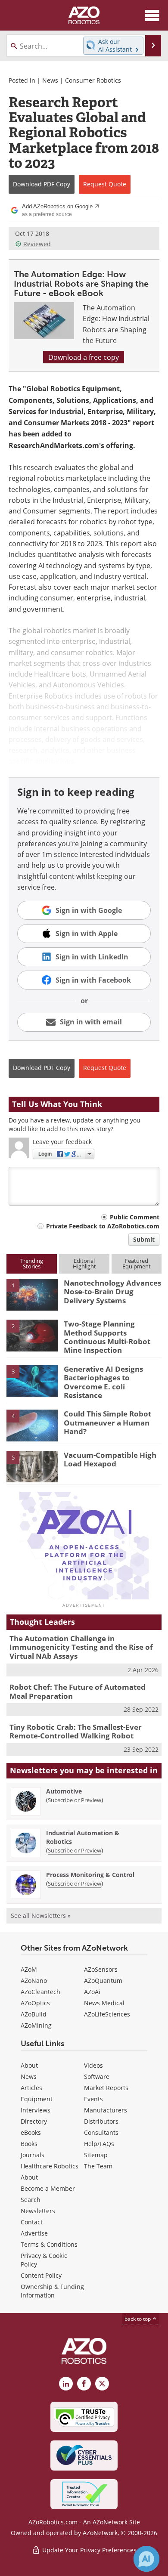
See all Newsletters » (41, 1916)
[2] (32, 1335)
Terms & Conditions (49, 2244)
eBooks (31, 2132)
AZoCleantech (40, 1992)
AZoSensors (101, 1969)
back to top (138, 2319)
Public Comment (135, 1217)
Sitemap (96, 2155)
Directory (34, 2121)
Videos (93, 2065)
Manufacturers (106, 2110)
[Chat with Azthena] (146, 2559)
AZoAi (92, 1992)
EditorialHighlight (84, 1263)
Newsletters (38, 2211)
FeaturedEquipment (137, 1263)
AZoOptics (35, 2003)
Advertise (34, 2233)
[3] (32, 1380)
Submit (144, 1239)
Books (29, 2144)
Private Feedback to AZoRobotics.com (103, 1226)
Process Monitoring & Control (90, 1875)
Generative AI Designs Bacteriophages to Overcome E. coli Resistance (103, 1382)
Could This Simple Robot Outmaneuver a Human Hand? (107, 1423)
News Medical (104, 2003)
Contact (32, 2222)
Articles (31, 2088)
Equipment (37, 2099)
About (29, 2065)
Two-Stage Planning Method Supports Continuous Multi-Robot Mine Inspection (107, 1337)
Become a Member (48, 2188)
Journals (33, 2155)
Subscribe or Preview (75, 1800)
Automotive (64, 1791)
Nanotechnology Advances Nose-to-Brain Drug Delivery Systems (112, 1292)
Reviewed (37, 244)
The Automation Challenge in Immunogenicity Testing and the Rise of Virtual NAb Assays (81, 1647)
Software (97, 2077)
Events (93, 2099)
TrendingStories (32, 1263)
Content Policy (41, 2275)
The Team (98, 2166)
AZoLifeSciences (107, 2014)
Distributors (101, 2121)
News (50, 80)
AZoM (29, 1969)
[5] (32, 1466)
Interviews (36, 2110)
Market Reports (106, 2088)
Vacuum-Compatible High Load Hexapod (110, 1459)
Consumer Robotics (93, 80)
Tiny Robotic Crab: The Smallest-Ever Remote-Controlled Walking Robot (76, 1731)
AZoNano (34, 1981)
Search (31, 2200)
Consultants (101, 2132)
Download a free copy (84, 357)
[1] (32, 1294)
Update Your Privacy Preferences (89, 2550)
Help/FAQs (99, 2144)
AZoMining (36, 2025)
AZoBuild (34, 2014)
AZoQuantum (103, 1981)
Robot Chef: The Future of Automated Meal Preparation (78, 1691)
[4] (32, 1425)
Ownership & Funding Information (52, 2291)
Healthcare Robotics (50, 2166)
